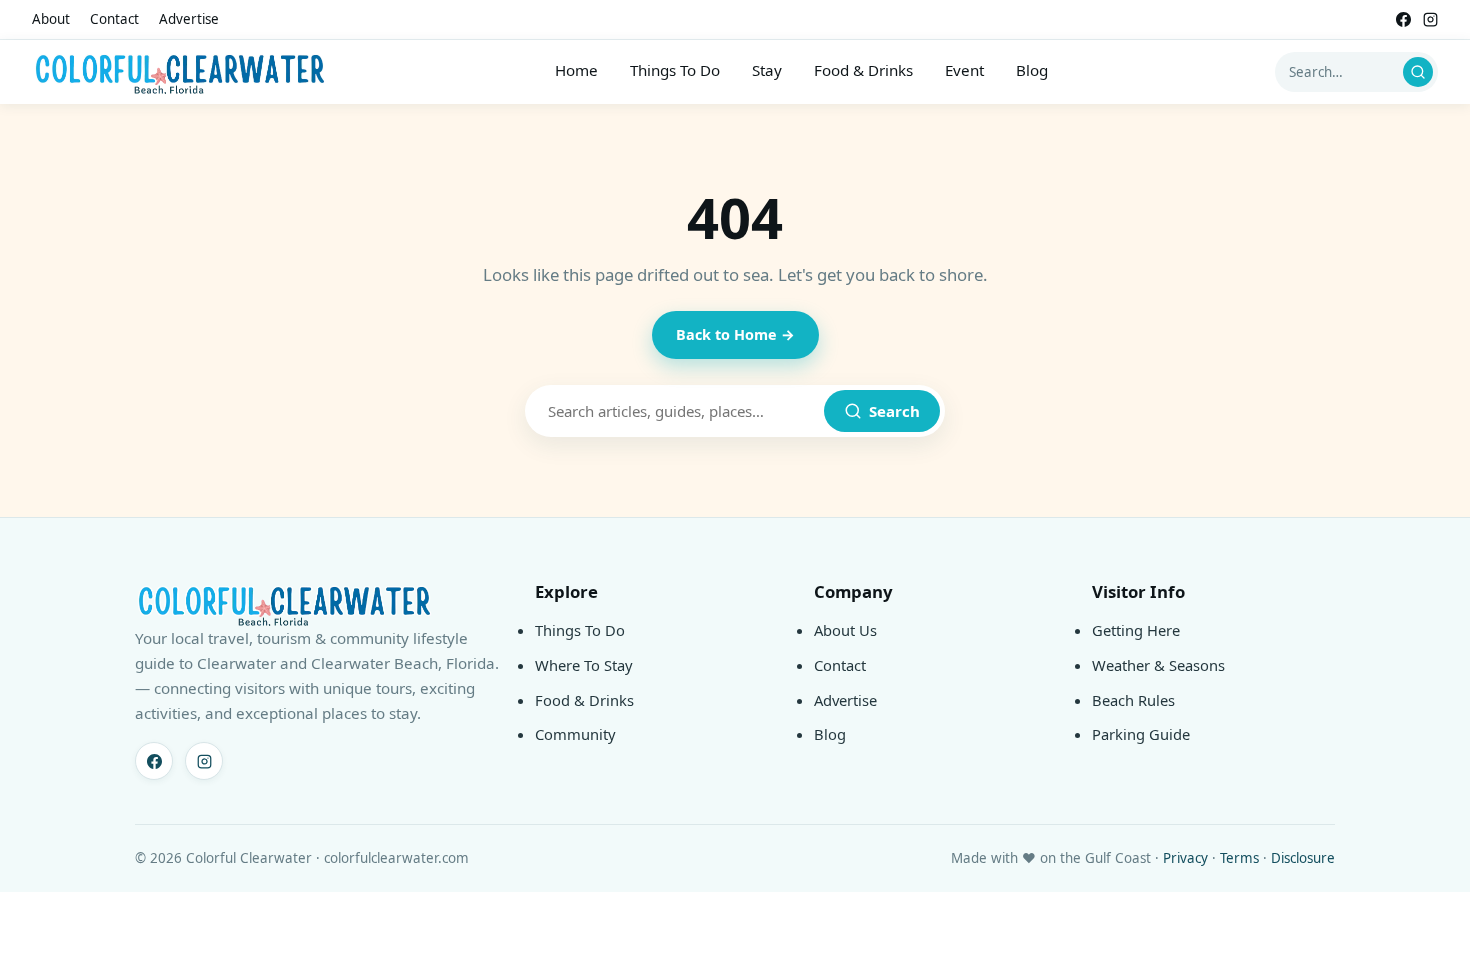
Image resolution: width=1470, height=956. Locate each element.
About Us (845, 630)
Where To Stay (584, 665)
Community (575, 734)
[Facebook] (1403, 19)
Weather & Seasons (1158, 665)
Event (964, 70)
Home (576, 70)
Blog (1032, 70)
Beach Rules (1133, 700)
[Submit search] (1418, 72)
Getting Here (1136, 630)
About (51, 19)
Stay (767, 70)
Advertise (189, 19)
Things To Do (675, 70)
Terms (1239, 858)
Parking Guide (1141, 734)
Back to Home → (735, 334)
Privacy (1185, 858)
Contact (114, 19)
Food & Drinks (863, 70)
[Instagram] (1430, 19)
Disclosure (1303, 858)
